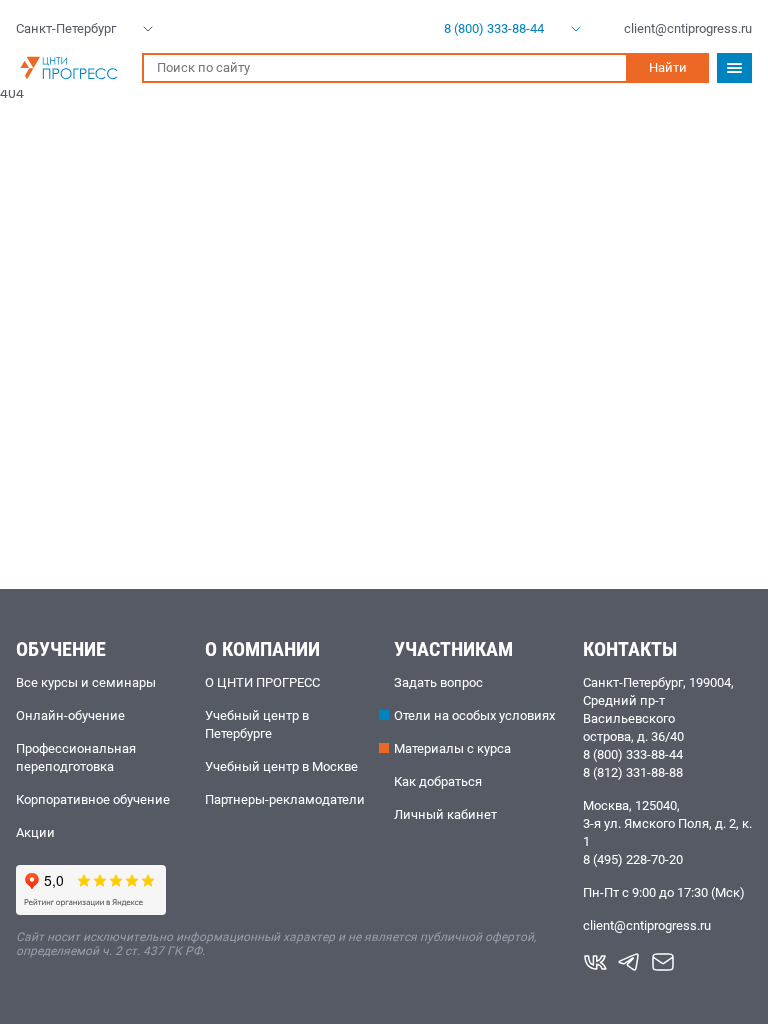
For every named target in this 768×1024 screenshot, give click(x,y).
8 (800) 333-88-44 (633, 754)
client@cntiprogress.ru (647, 925)
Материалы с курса (452, 748)
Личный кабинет (445, 814)
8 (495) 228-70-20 (633, 859)
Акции (35, 832)
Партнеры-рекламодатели (285, 799)
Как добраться (438, 781)
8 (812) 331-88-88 (633, 772)
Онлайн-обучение (70, 715)
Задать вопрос (438, 682)
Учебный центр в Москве (281, 766)
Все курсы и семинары (86, 682)
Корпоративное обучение (93, 799)
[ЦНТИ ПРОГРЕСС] (69, 68)
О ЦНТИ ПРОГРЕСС (262, 682)
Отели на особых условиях (474, 715)
